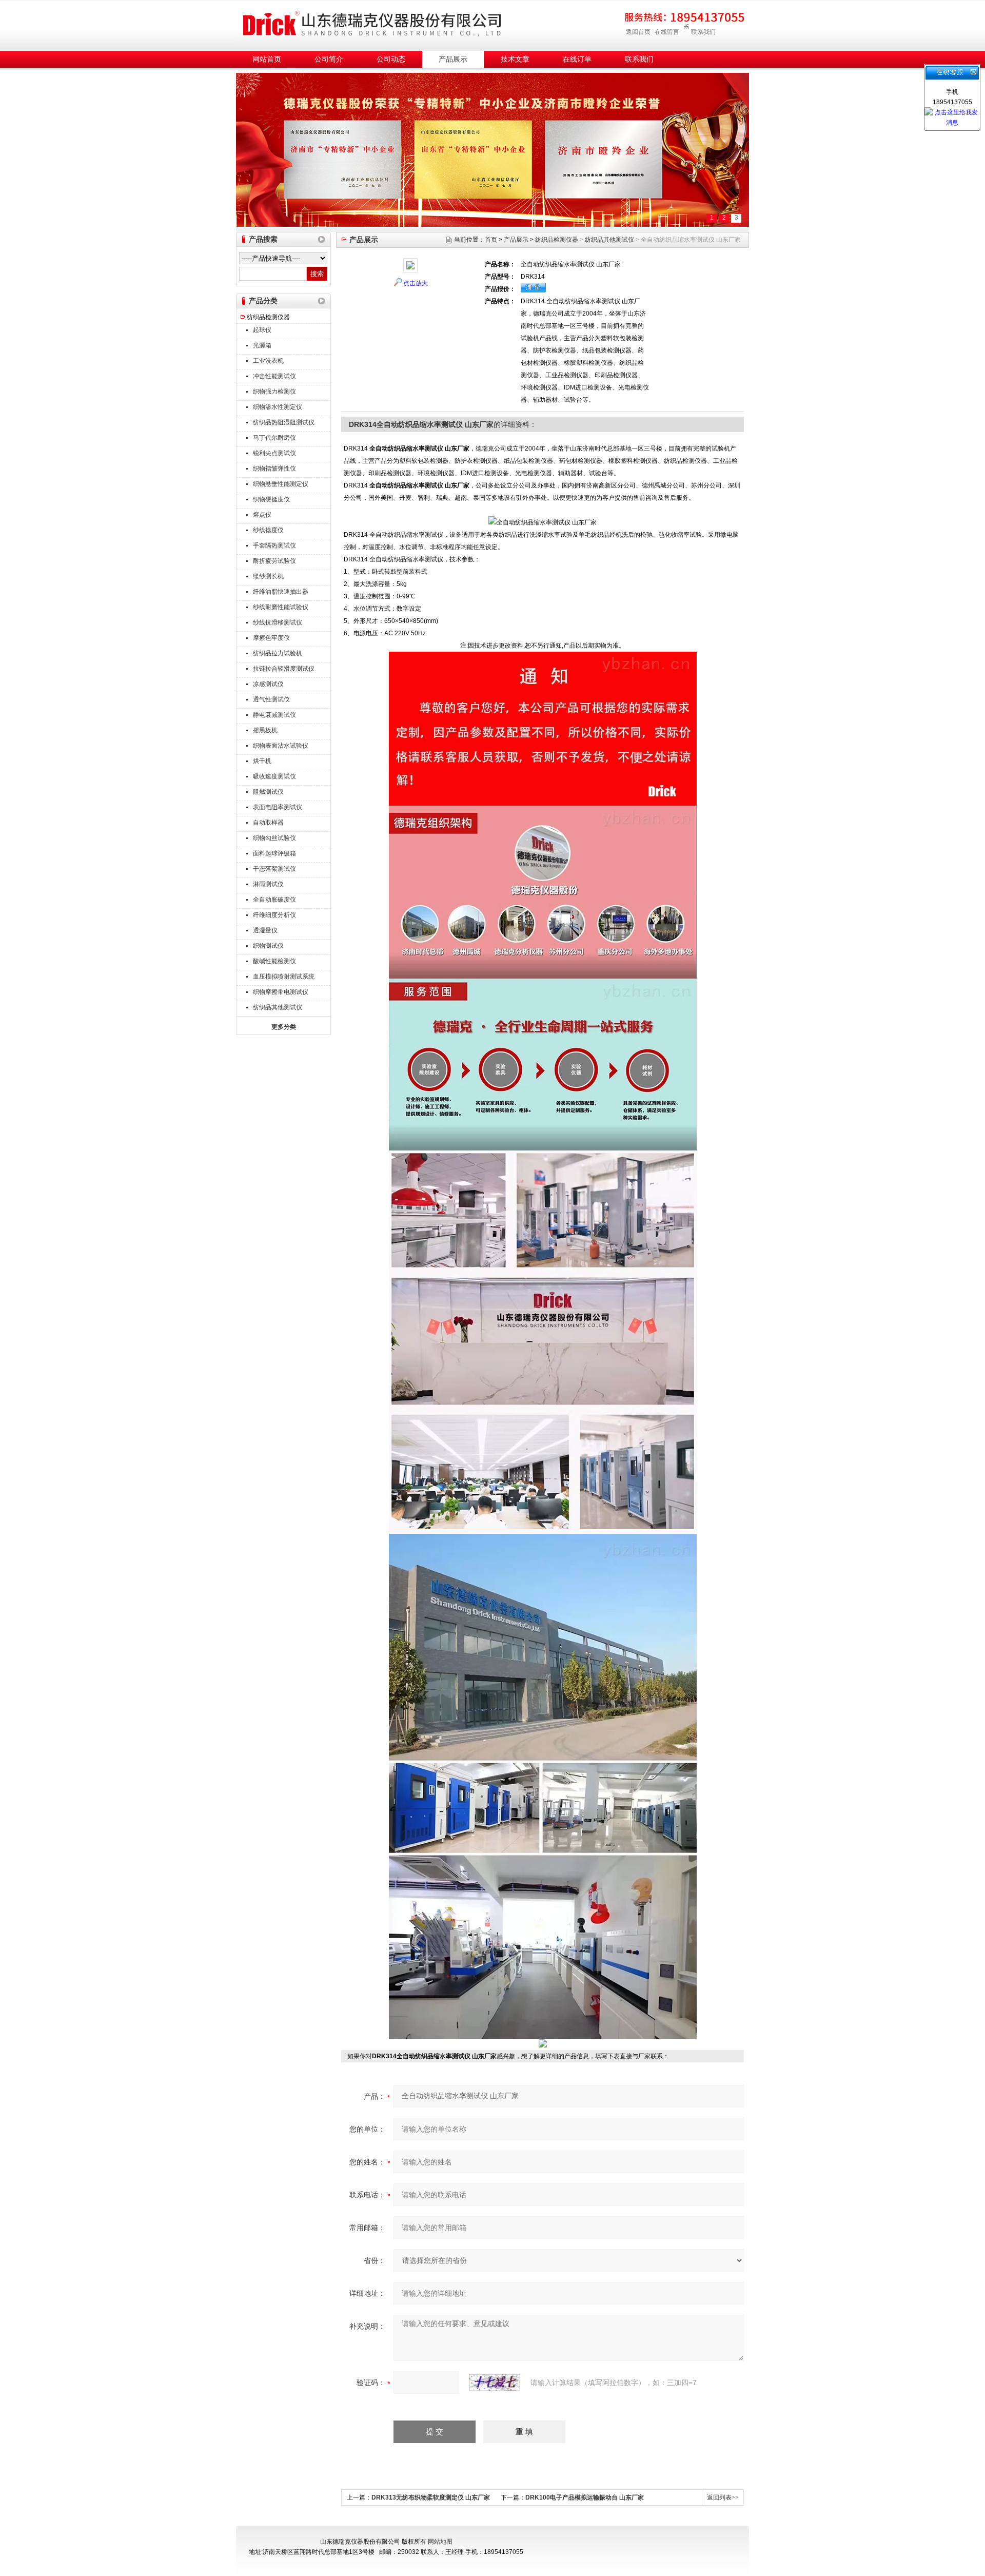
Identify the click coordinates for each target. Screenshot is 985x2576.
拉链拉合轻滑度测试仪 (284, 669)
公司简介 (329, 59)
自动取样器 (268, 823)
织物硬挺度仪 (271, 499)
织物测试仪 (268, 946)
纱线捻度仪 (268, 530)
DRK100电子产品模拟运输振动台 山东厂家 (585, 2497)
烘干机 (262, 761)
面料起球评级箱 (274, 853)
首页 (491, 240)
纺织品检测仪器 (268, 317)
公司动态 (391, 59)
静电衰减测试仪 (274, 715)
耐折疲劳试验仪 (274, 561)
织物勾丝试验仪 (274, 838)
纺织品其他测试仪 (278, 1007)
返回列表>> (723, 2497)
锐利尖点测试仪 (274, 453)
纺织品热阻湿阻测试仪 (284, 422)
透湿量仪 (265, 930)
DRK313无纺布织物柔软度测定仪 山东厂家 (431, 2497)
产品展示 (453, 59)
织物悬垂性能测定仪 (281, 484)
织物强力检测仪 (274, 392)
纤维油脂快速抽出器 (281, 592)
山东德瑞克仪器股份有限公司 (372, 24)
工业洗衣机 (268, 361)
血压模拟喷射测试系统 (284, 977)
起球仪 (262, 330)
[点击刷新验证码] (495, 2383)
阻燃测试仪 (268, 792)
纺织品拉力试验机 (278, 653)
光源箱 (262, 345)
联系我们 (703, 32)
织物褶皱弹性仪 (274, 469)
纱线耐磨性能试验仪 (281, 607)
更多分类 (284, 1027)
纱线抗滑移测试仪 (278, 622)
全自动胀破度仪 (274, 900)
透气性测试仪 (271, 699)
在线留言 (667, 32)
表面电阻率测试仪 (278, 807)
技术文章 (515, 59)
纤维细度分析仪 (274, 915)
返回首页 (638, 32)
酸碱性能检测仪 (274, 961)
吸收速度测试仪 (274, 776)
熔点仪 (262, 515)
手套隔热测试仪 (274, 545)
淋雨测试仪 (268, 884)
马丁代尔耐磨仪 (274, 438)
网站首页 (267, 59)
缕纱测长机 (268, 576)
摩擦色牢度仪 (271, 638)
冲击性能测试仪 (274, 376)
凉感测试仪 (268, 684)
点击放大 (416, 283)
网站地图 (440, 2542)
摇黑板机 (265, 730)
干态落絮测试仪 (274, 869)
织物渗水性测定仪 (278, 407)
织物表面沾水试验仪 (281, 746)
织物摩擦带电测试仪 (281, 992)
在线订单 (577, 59)
